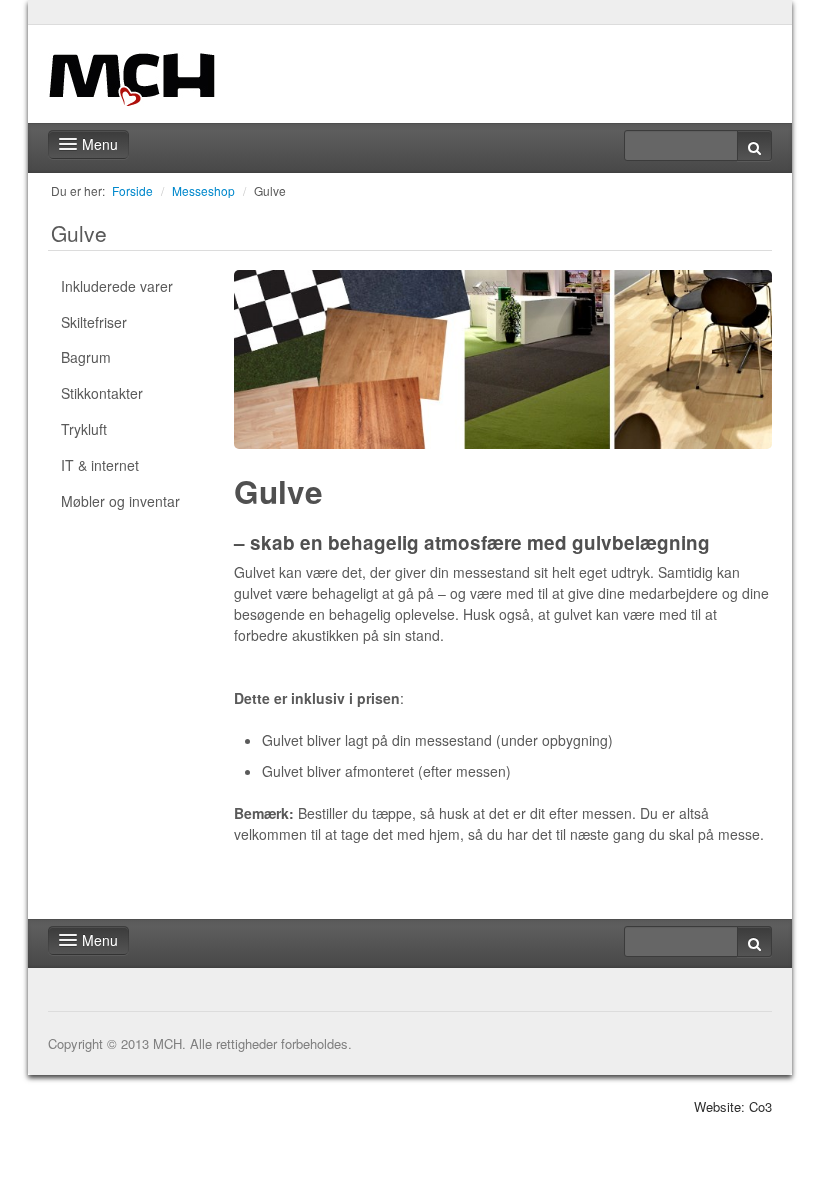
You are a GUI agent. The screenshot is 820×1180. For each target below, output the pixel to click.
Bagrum (86, 357)
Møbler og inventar (120, 501)
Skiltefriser (94, 322)
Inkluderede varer (117, 286)
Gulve (270, 190)
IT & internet (100, 465)
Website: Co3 (733, 1106)
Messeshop (203, 190)
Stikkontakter (102, 393)
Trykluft (84, 429)
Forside (132, 190)
